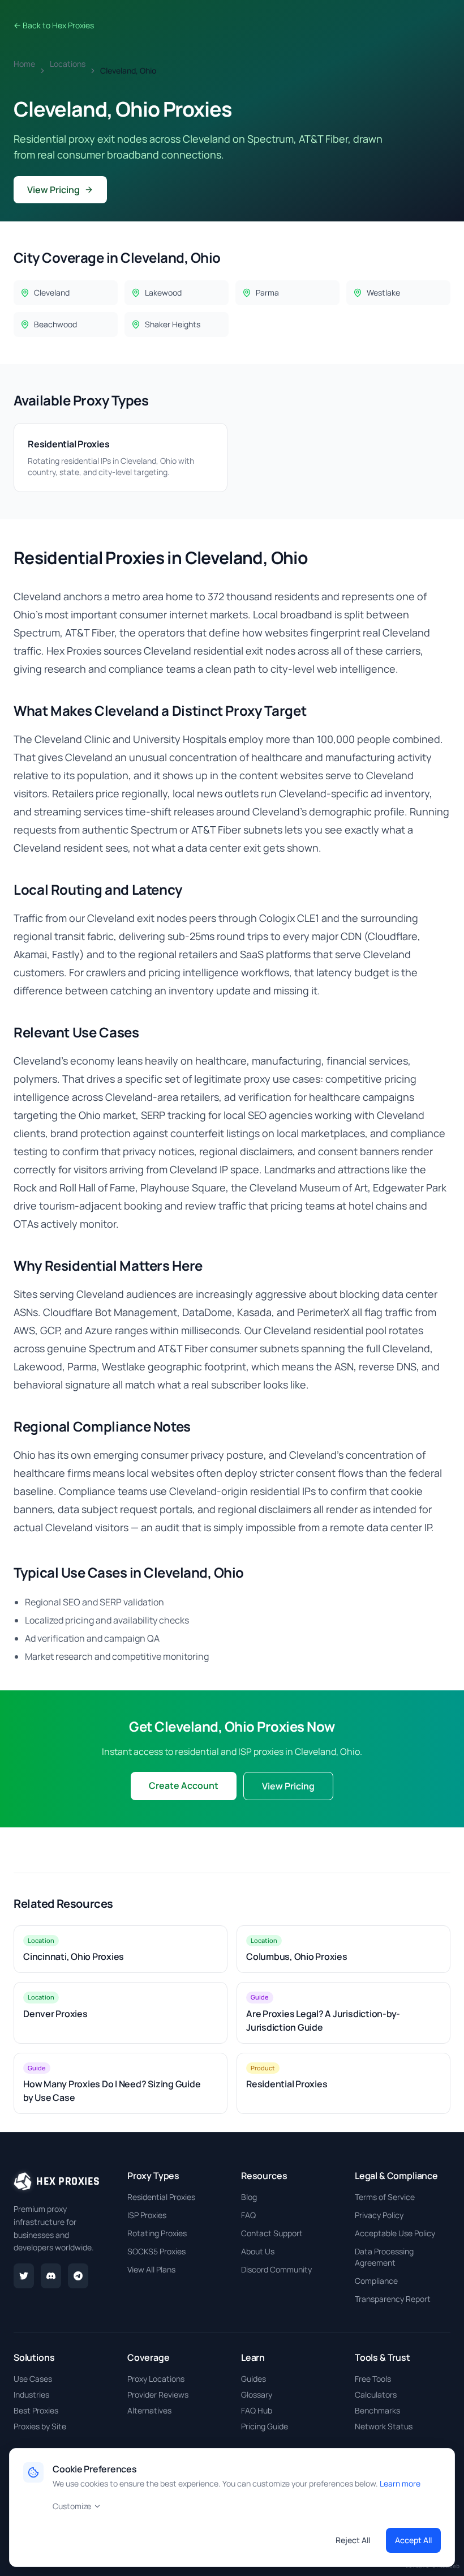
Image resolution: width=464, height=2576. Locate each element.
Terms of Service (385, 2197)
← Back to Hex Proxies (54, 25)
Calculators (376, 2395)
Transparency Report (393, 2299)
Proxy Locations (156, 2379)
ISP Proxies (147, 2215)
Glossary (257, 2395)
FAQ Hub (257, 2410)
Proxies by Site (40, 2426)
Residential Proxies (161, 2197)
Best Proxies (36, 2410)
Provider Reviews (158, 2395)
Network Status (384, 2426)
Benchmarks (377, 2410)
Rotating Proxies (157, 2233)
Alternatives (149, 2410)
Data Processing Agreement (384, 2257)
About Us (258, 2251)
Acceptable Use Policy (395, 2233)
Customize (72, 2506)
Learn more (400, 2483)
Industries (31, 2395)
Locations (68, 64)
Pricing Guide (265, 2426)
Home (24, 64)
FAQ (248, 2215)
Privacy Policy (379, 2215)
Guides (254, 2379)
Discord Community (276, 2269)
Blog (249, 2197)
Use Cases (33, 2379)
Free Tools (373, 2379)
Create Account (184, 1785)
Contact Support (272, 2233)
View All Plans (151, 2269)
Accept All (413, 2540)
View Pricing (53, 190)
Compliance (376, 2281)
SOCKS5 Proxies (156, 2251)
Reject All (353, 2540)
